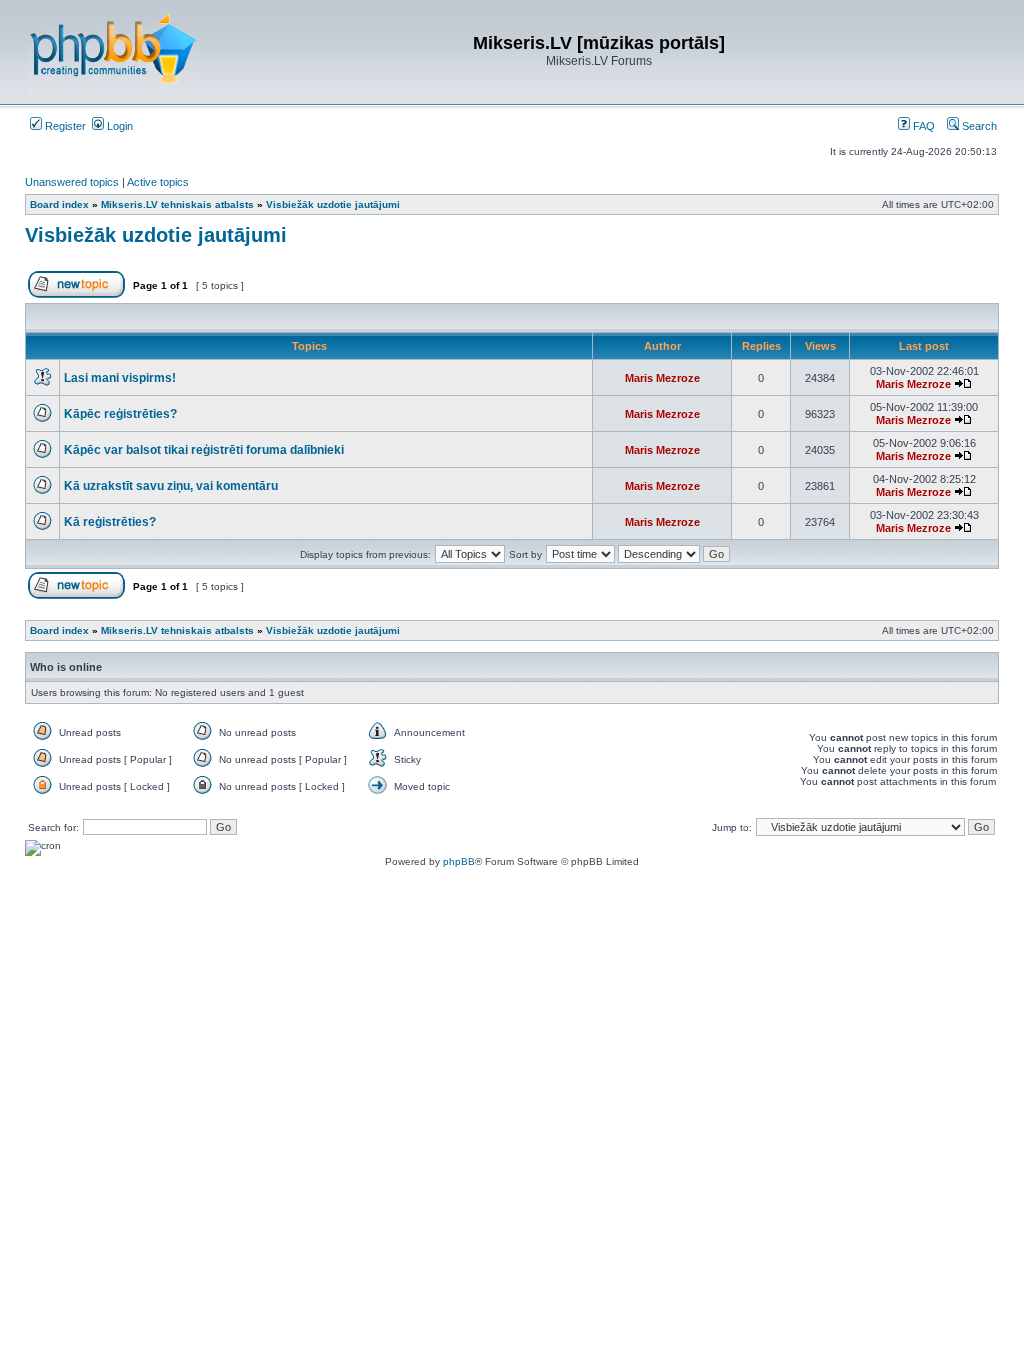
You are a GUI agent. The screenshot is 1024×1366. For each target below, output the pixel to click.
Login (118, 126)
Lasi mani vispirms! (120, 378)
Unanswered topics (72, 182)
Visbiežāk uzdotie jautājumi (156, 235)
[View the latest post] (963, 384)
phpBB (459, 861)
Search (978, 126)
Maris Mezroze (662, 378)
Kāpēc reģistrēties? (120, 414)
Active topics (158, 182)
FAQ (922, 126)
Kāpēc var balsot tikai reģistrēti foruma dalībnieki (204, 450)
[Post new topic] (76, 294)
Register (64, 126)
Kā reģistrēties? (110, 522)
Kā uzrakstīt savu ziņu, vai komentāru (171, 486)
